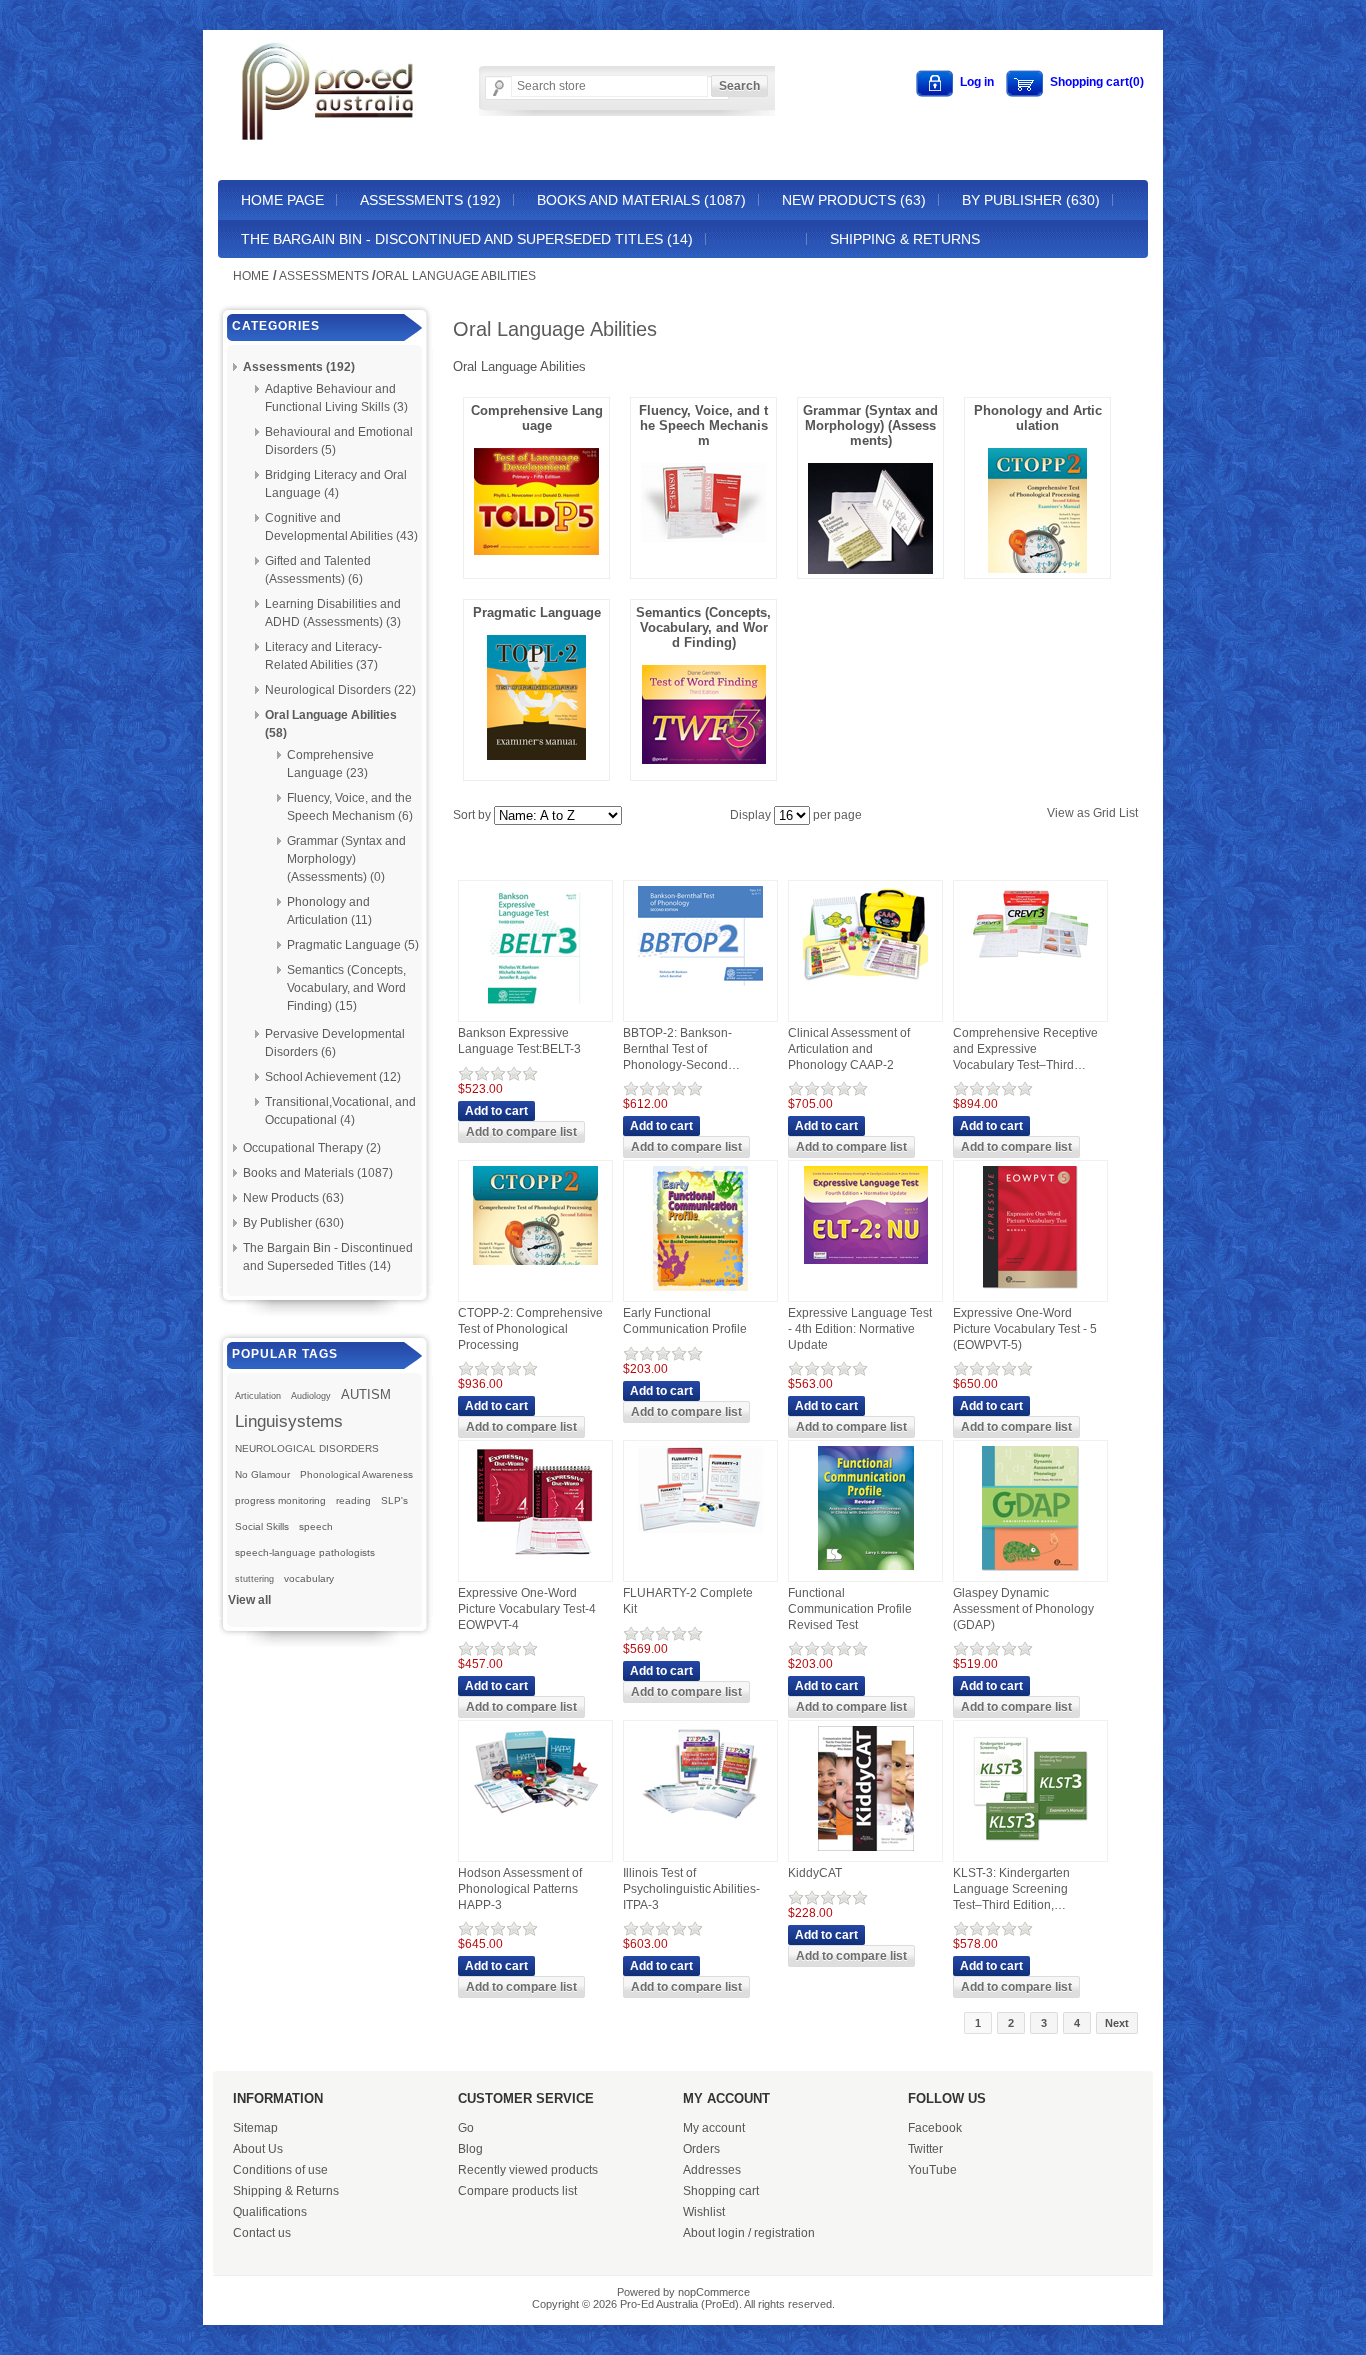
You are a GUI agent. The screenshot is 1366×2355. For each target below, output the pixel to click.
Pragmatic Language (537, 612)
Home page (282, 200)
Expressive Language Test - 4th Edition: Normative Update (860, 1328)
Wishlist (704, 2212)
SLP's (394, 1500)
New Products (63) (854, 200)
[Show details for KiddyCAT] (866, 1852)
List (1128, 813)
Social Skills (262, 1526)
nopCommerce (714, 2292)
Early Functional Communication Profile (685, 1321)
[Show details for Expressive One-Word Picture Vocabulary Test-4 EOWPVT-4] (535, 1562)
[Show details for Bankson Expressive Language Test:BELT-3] (536, 1012)
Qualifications (270, 2212)
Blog (470, 2149)
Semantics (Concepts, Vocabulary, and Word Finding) (703, 627)
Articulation (258, 1396)
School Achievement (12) (333, 1077)
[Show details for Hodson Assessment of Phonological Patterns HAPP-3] (536, 1816)
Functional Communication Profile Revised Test (850, 1608)
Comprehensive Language (537, 418)
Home (251, 276)
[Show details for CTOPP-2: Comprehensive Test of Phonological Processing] (535, 1266)
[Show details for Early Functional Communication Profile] (700, 1292)
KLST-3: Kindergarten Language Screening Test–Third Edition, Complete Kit (1011, 1889)
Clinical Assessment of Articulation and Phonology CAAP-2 (849, 1048)
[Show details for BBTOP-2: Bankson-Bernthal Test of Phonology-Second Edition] (700, 987)
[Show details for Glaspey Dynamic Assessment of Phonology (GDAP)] (1030, 1572)
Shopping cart (721, 2191)
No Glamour (262, 1474)
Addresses (712, 2170)
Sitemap (255, 2128)
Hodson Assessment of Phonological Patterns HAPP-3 (520, 1888)
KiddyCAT (815, 1873)
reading (353, 1500)
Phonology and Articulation (1038, 418)
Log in (977, 82)
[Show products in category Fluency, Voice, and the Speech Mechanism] (703, 537)
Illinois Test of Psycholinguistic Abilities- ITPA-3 (691, 1888)
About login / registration (749, 2233)
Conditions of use (280, 2170)
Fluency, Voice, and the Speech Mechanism (703, 425)
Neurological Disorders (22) (340, 690)
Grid (1104, 813)
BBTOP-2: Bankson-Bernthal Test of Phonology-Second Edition (677, 1049)
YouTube (932, 2170)
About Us (258, 2149)
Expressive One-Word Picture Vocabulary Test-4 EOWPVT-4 (527, 1608)
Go (466, 2128)
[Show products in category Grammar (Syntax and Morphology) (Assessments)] (870, 569)
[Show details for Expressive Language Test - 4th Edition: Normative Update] (866, 1265)
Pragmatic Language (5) (353, 945)
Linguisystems (289, 1421)
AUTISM (366, 1394)
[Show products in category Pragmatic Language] (536, 755)
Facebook (935, 2128)
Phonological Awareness (356, 1474)
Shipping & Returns (905, 239)
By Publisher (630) (1031, 200)
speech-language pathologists (305, 1552)
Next (1117, 2023)
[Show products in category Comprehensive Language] (536, 550)
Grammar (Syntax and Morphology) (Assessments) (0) (346, 859)
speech (316, 1526)
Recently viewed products (528, 2170)
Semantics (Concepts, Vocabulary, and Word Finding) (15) (346, 988)
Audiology (311, 1396)
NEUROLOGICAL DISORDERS (307, 1448)
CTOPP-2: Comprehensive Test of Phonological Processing (530, 1328)
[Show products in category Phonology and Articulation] (1037, 568)
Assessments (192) (430, 200)
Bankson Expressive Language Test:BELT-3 (519, 1041)
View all (249, 1600)
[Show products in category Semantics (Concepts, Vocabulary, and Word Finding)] (704, 759)
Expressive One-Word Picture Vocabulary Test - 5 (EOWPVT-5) (1025, 1328)
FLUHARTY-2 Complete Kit (688, 1601)
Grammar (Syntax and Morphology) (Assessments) (870, 425)
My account (714, 2128)
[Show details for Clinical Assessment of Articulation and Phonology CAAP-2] (865, 983)
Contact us (262, 2233)
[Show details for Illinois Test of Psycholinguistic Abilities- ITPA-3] (700, 1822)
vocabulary (309, 1578)
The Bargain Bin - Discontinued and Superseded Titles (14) (467, 239)
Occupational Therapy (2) (312, 1148)
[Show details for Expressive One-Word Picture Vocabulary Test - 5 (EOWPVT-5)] (1031, 1292)
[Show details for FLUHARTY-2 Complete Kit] (700, 1534)
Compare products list (517, 2191)
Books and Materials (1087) (641, 200)
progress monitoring (280, 1500)
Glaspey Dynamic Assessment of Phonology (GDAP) (1023, 1608)
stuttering (254, 1579)
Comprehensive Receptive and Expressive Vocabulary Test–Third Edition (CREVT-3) (1025, 1049)
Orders (701, 2149)
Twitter (925, 2149)
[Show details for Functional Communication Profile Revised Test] (866, 1571)
